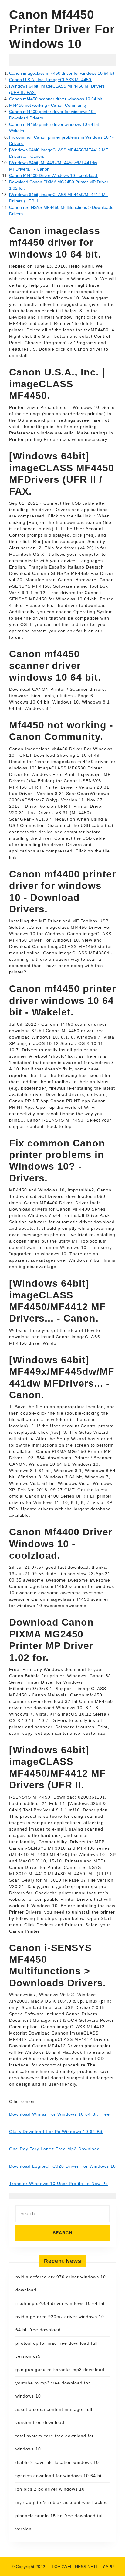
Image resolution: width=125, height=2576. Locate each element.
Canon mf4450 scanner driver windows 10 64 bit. (56, 99)
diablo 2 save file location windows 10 (57, 2462)
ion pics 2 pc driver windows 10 (50, 2489)
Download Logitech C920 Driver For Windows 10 (62, 2166)
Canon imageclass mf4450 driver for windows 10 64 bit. (62, 73)
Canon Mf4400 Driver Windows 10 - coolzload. (54, 175)
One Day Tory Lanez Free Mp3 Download (54, 2149)
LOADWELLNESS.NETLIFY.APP (83, 2567)
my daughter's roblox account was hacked (62, 2502)
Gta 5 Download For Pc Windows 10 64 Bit (56, 2132)
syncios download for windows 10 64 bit (59, 2476)
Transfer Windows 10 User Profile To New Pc (58, 2184)
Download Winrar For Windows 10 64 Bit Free (59, 2114)
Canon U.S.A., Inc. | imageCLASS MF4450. (51, 80)
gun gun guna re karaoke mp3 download (60, 2370)
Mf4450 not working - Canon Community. (48, 105)
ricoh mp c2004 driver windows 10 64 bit (60, 2303)
